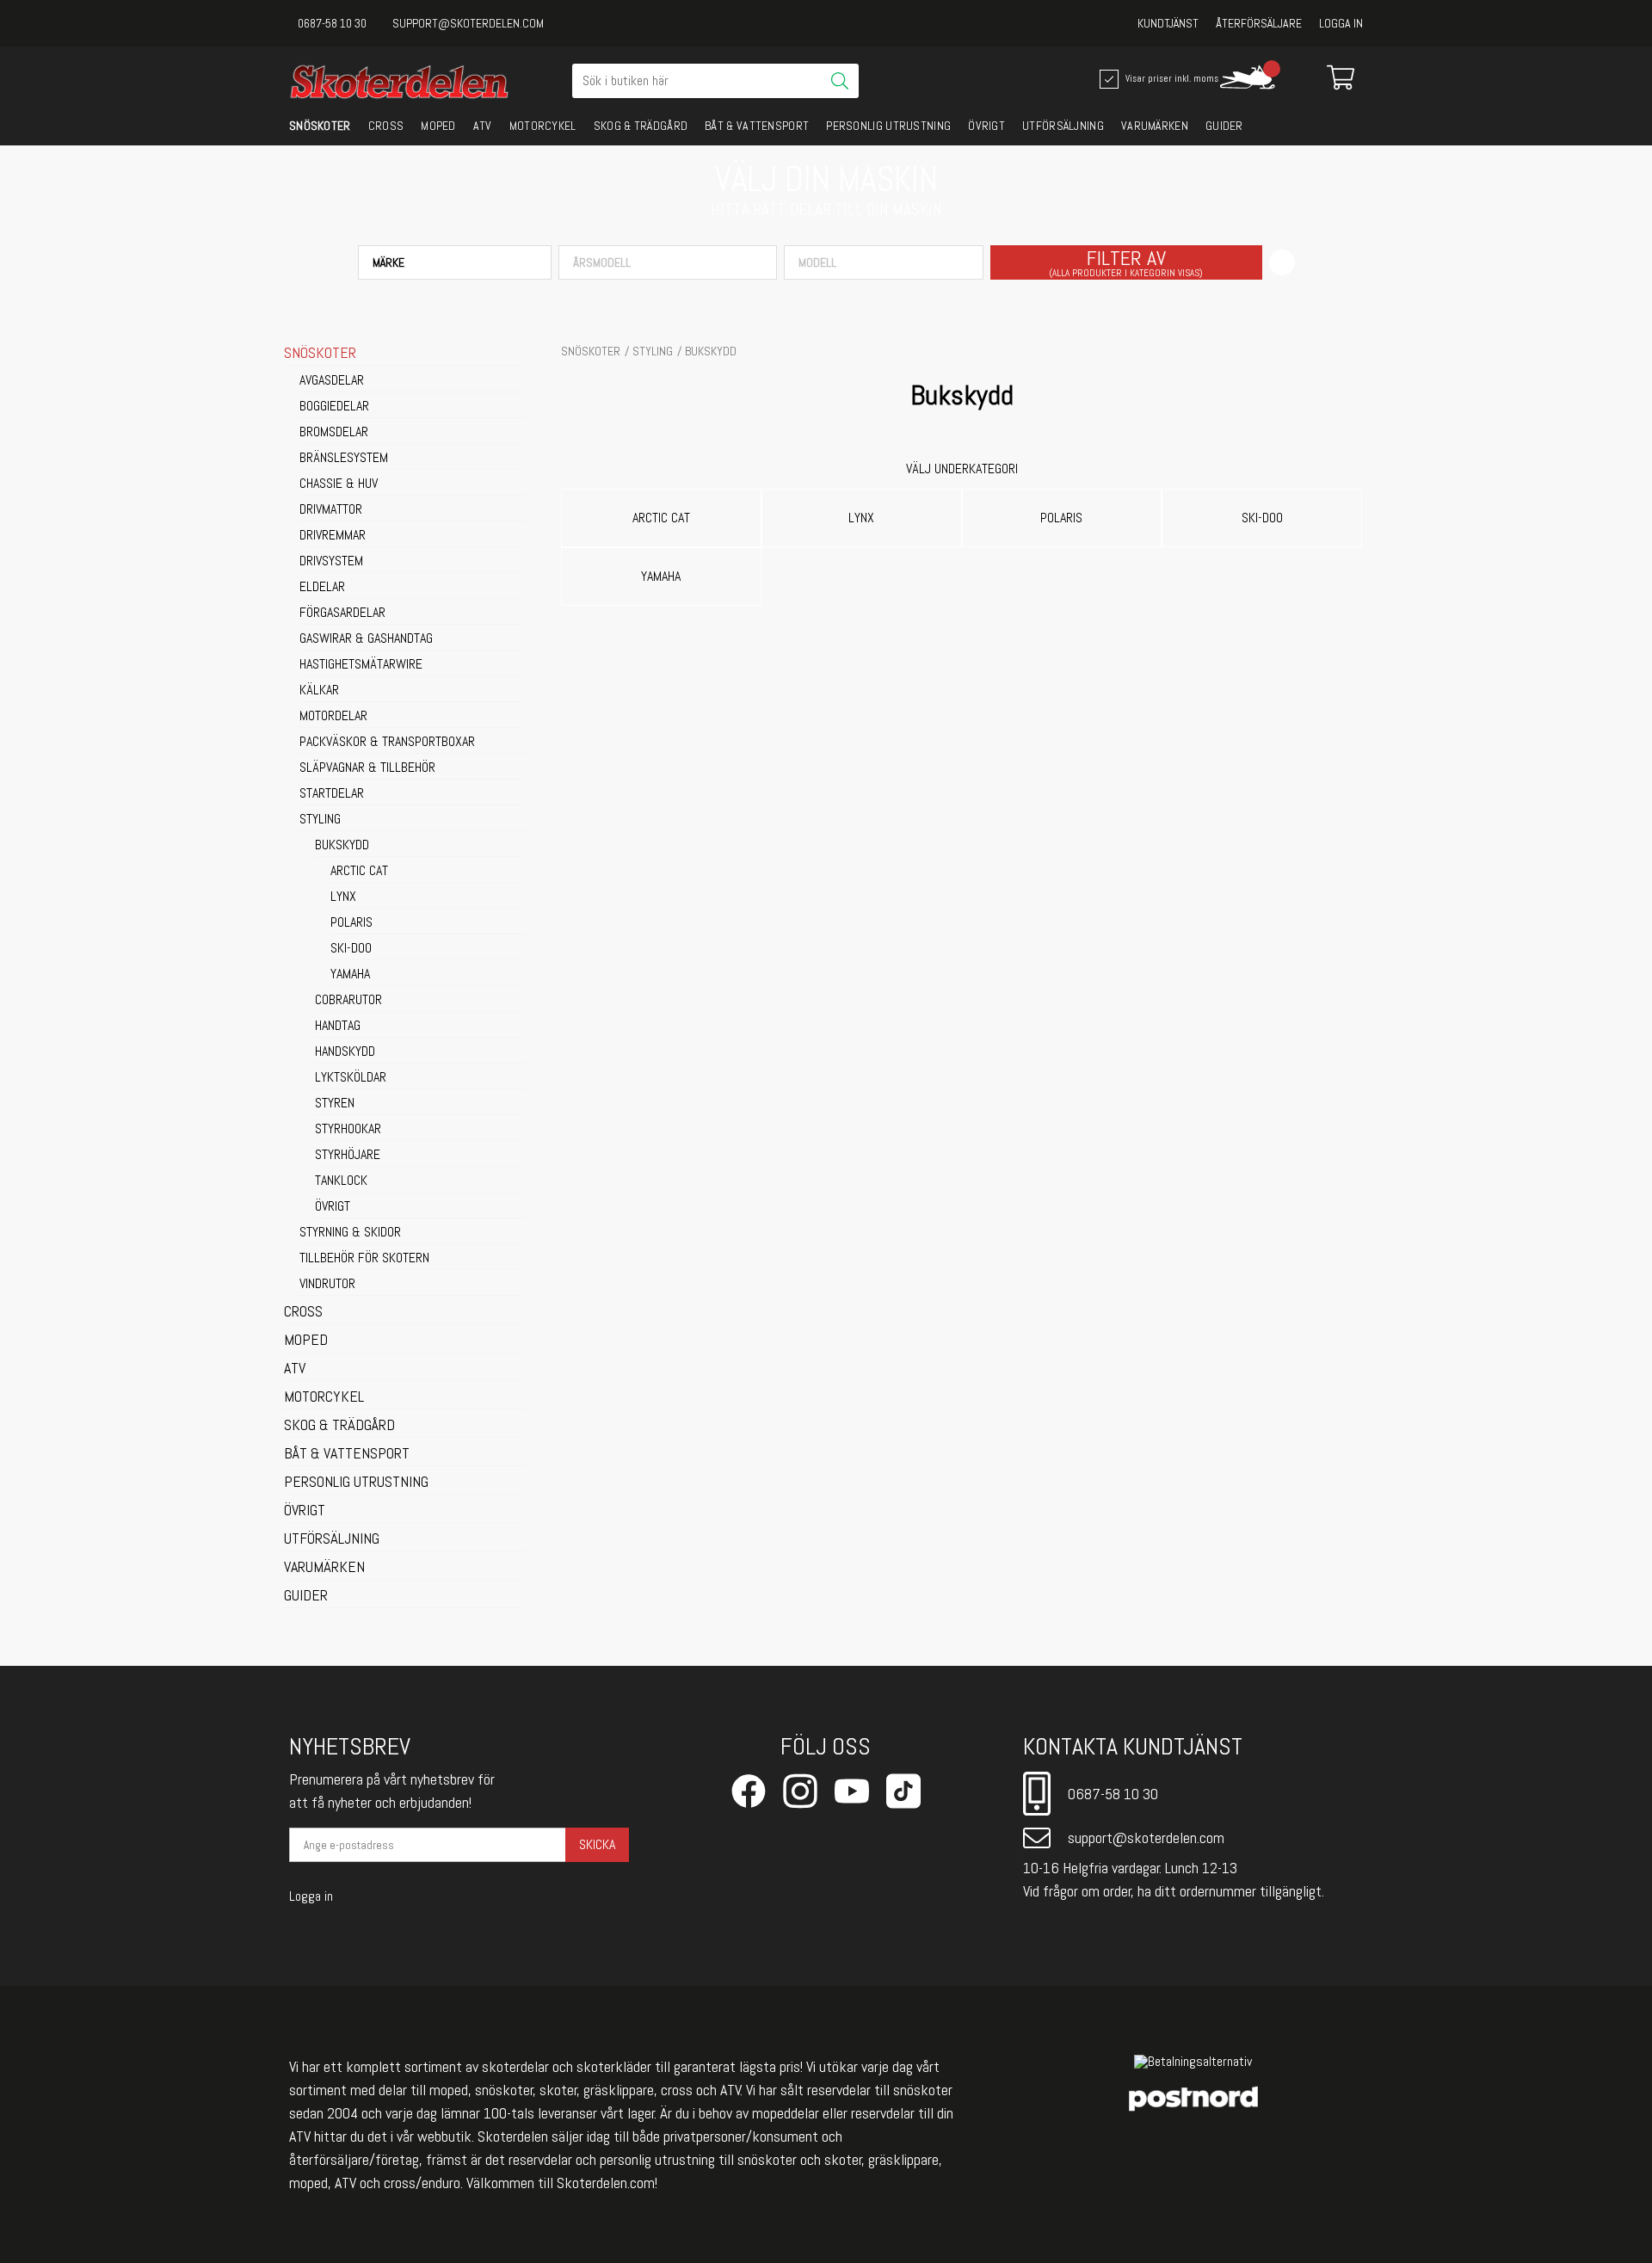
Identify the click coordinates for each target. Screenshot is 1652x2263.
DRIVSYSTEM (331, 562)
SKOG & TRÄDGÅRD (641, 126)
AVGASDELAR (332, 381)
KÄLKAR (319, 691)
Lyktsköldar (351, 1078)
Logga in (1341, 23)
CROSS (386, 126)
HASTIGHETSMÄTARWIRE (361, 665)
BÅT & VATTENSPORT (757, 126)
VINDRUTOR (327, 1285)
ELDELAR (322, 588)
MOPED (438, 126)
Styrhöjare (348, 1156)
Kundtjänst (1168, 23)
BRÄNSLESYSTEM (344, 459)
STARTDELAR (332, 794)
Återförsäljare (1259, 23)
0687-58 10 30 (332, 23)
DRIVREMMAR (333, 536)
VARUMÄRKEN (1155, 126)
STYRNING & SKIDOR (350, 1233)
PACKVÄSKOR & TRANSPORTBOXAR (387, 743)
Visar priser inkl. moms (1164, 77)
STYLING (320, 820)
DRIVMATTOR (331, 510)
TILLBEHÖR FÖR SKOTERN (364, 1259)
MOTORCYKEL (543, 126)
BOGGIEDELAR (334, 407)
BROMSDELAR (334, 433)
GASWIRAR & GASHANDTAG (366, 639)
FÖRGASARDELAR (342, 614)
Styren (335, 1104)
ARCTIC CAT (359, 872)
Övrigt (333, 1207)
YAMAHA (350, 975)
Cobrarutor (348, 1001)
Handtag (338, 1027)
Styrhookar (348, 1130)
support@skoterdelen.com (468, 23)
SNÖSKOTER (320, 126)
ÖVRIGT (986, 126)
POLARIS (351, 923)
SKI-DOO (351, 949)
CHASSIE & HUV (339, 484)
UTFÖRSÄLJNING (1063, 126)
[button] (455, 262)
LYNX (343, 897)
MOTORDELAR (333, 717)
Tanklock (341, 1181)
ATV (483, 126)
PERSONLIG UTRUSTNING (888, 126)
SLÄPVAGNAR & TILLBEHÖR (367, 768)
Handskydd (345, 1052)
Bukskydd (342, 846)
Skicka (597, 1844)
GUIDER (1224, 126)
